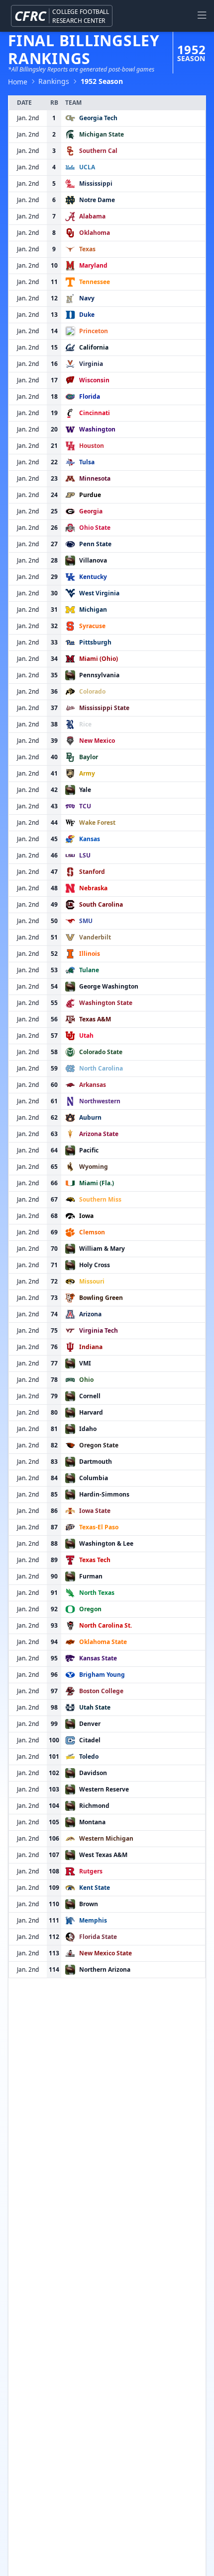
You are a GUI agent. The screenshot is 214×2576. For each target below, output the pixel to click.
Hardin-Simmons (104, 1494)
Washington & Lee (106, 1543)
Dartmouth (96, 1462)
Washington (97, 429)
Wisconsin (94, 380)
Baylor (89, 757)
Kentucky (93, 577)
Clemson (92, 1232)
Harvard (91, 1412)
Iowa (86, 1216)
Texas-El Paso (99, 1527)
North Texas (97, 1593)
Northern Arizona (105, 1969)
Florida (90, 396)
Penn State (95, 544)
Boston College (101, 1691)
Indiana (91, 1347)
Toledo (89, 1756)
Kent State (95, 1888)
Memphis (93, 1920)
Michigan (93, 609)
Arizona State (99, 1134)
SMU (86, 921)
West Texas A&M (103, 1855)
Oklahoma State (103, 1642)
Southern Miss (100, 1199)
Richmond (94, 1806)
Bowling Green (101, 1298)
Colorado (92, 691)
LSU (85, 855)
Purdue (90, 495)
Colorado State (101, 1052)
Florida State (98, 1937)
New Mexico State (106, 1953)
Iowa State (95, 1511)
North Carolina (101, 1068)
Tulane (89, 970)
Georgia (91, 511)
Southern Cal (98, 151)
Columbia (94, 1478)
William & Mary (102, 1249)
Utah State (95, 1707)
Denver (90, 1724)
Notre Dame (97, 200)
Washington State (106, 1003)
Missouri (92, 1281)
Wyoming (94, 1167)
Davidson (93, 1773)
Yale (85, 790)
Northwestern (100, 1101)
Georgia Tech (98, 118)
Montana (92, 1822)
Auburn (90, 1117)
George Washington (109, 986)
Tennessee (95, 282)
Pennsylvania (99, 675)
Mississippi (96, 183)
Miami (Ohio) (99, 659)
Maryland (93, 265)
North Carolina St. (106, 1625)
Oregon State (99, 1445)
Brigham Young (102, 1675)
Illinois (90, 954)
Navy (87, 298)
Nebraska (93, 888)
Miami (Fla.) (97, 1183)
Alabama (92, 216)
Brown (89, 1904)
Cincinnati (95, 413)
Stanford (92, 872)
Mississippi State (104, 708)
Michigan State (102, 134)
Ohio (86, 1380)
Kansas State (98, 1658)
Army (87, 773)
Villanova (93, 560)
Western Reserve (104, 1789)
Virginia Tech (99, 1330)
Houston (92, 446)
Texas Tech (95, 1560)
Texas (87, 249)
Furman (91, 1576)
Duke (87, 315)
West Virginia (99, 593)
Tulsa (87, 462)
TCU (85, 806)
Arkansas (93, 1085)
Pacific (89, 1150)
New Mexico (97, 741)
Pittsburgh (95, 642)
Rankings (54, 81)
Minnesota (95, 478)
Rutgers (91, 1871)
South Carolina (101, 904)
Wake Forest (97, 823)
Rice (85, 724)
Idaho (88, 1429)
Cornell (90, 1396)
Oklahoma (95, 233)
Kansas (90, 839)
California (94, 347)
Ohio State (95, 528)
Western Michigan (106, 1838)
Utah (86, 1036)
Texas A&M (95, 1019)
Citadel (90, 1740)
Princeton (94, 331)
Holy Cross (95, 1265)
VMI (85, 1363)
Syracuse (92, 626)
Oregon (90, 1609)
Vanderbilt (95, 937)
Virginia (91, 364)
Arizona (90, 1314)
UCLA (87, 167)
